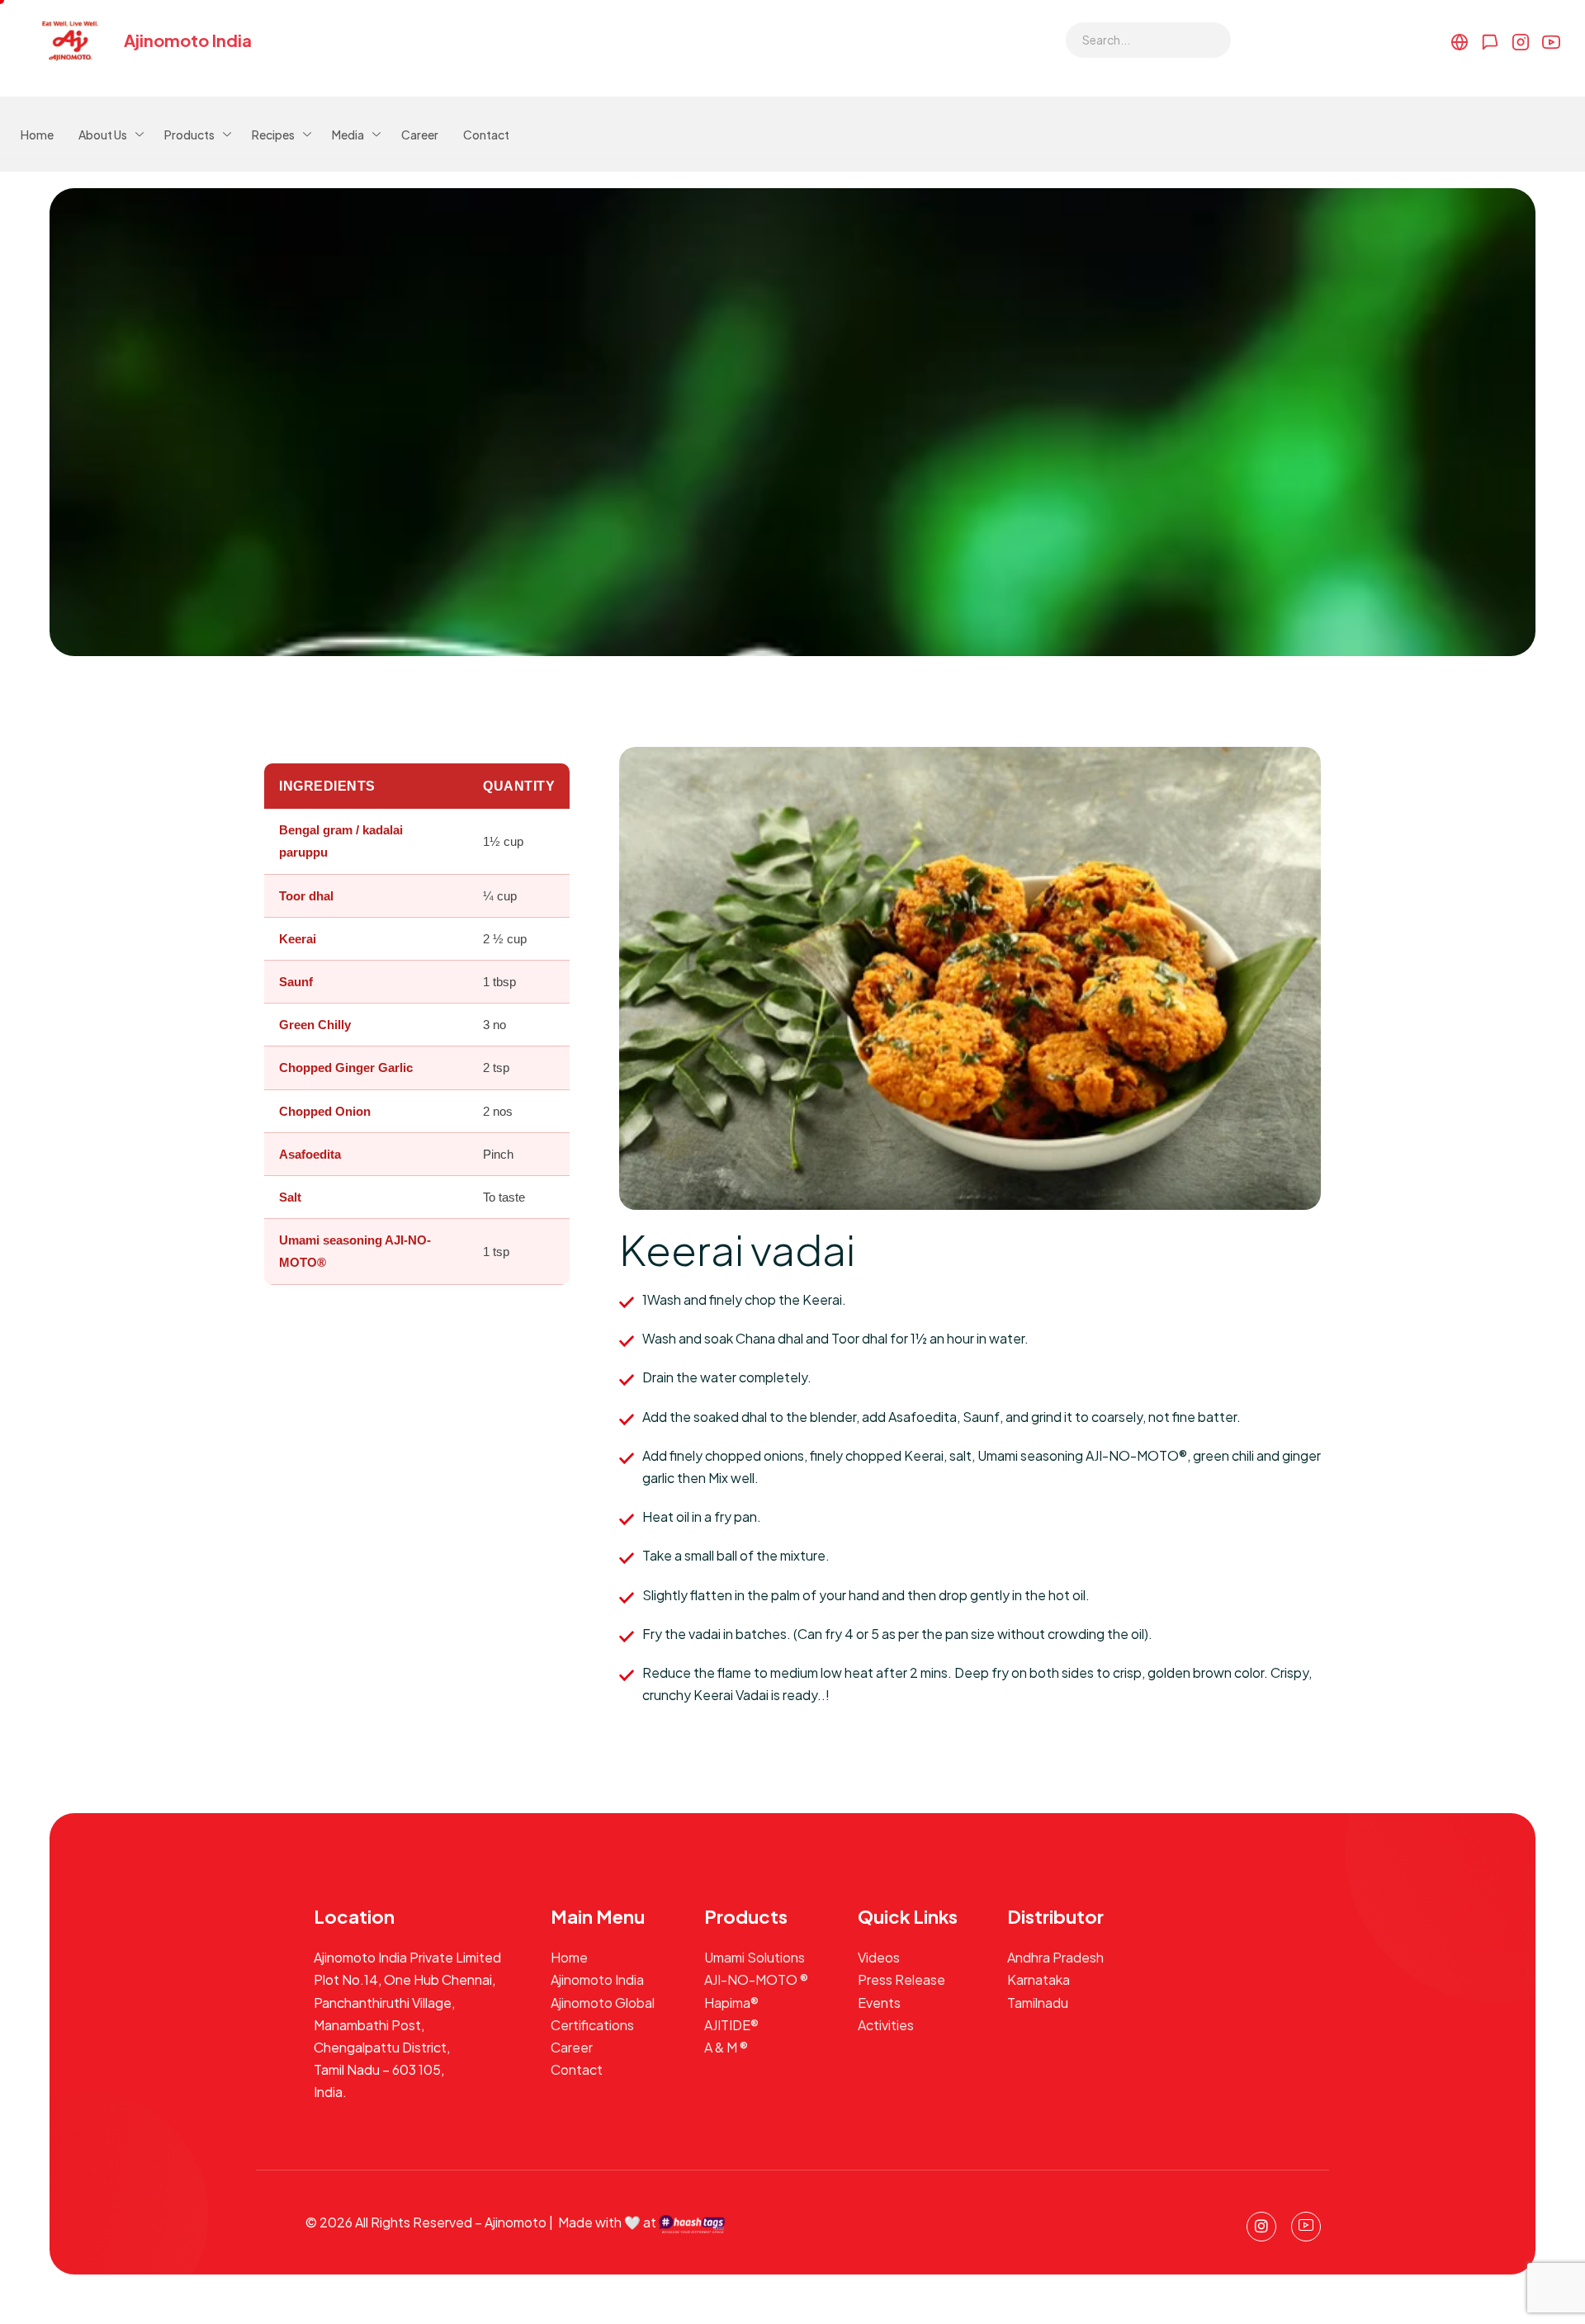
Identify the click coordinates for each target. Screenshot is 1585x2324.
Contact (486, 135)
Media (348, 135)
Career (420, 135)
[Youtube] (1306, 2227)
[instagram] (1261, 2227)
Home (37, 135)
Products (189, 135)
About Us (103, 135)
